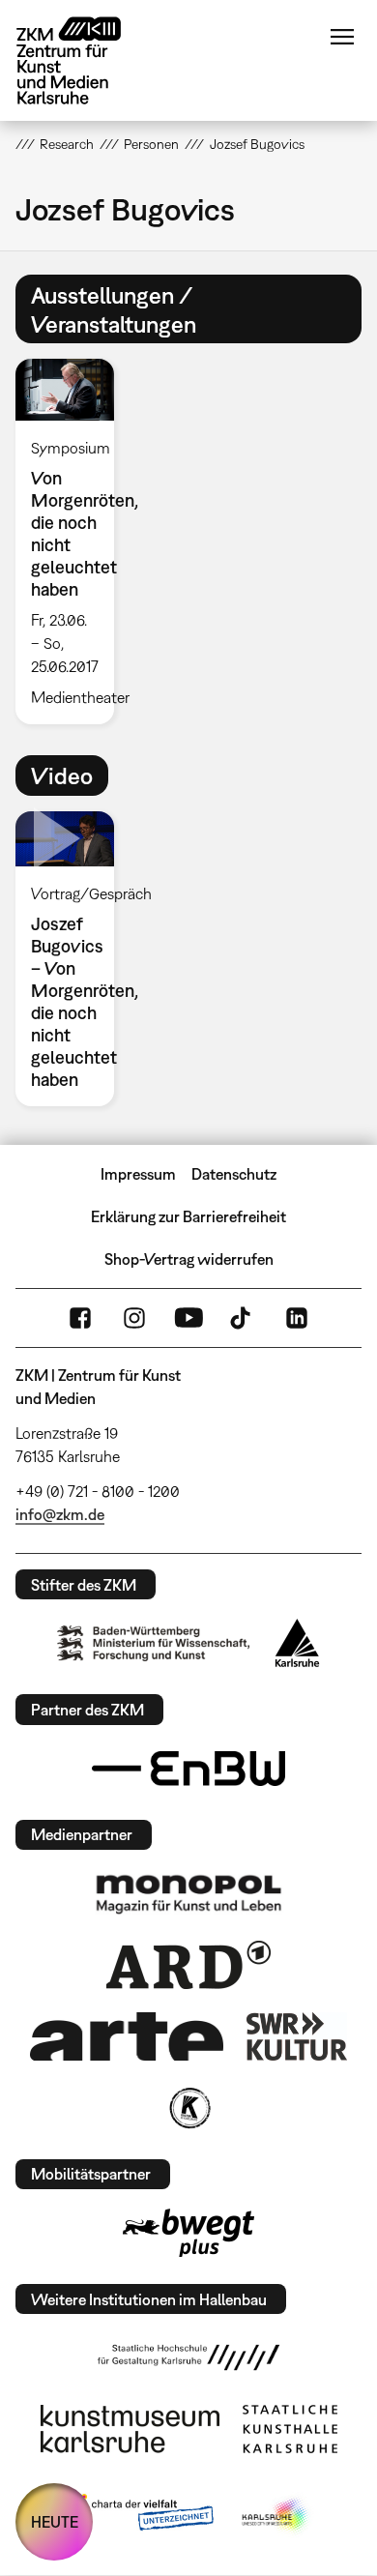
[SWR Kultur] (297, 2036)
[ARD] (188, 1965)
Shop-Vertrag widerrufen (189, 1259)
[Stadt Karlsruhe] (297, 1643)
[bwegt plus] (188, 2233)
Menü (342, 37)
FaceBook (80, 1318)
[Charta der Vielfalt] (139, 2516)
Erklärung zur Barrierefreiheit (188, 1216)
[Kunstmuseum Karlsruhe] (130, 2429)
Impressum (138, 1174)
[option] (72, 542)
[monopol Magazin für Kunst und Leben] (188, 1893)
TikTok (243, 1318)
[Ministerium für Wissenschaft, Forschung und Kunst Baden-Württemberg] (154, 1643)
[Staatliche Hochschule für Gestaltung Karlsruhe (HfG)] (188, 2357)
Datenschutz (234, 1174)
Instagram (134, 1318)
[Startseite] (83, 60)
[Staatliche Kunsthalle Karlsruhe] (290, 2429)
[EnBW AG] (188, 1769)
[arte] (127, 2036)
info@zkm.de (60, 1514)
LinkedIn (297, 1318)
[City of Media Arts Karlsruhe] (276, 2516)
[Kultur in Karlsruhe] (188, 2108)
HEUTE (55, 2522)
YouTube (188, 1318)
